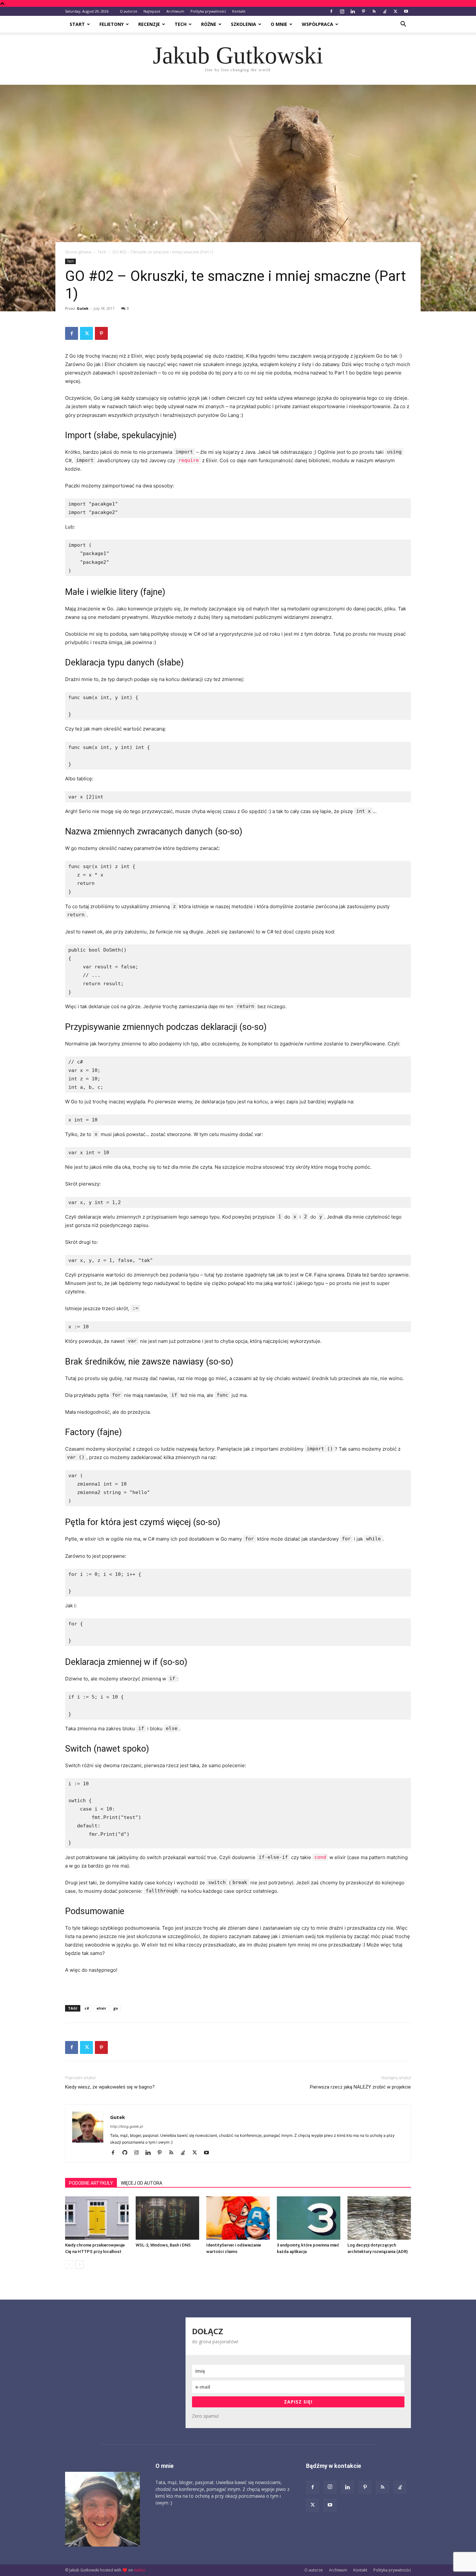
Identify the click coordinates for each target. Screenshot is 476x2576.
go (116, 2008)
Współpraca (317, 24)
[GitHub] (127, 2153)
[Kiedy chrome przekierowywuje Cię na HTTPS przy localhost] (97, 2218)
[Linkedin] (353, 11)
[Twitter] (395, 11)
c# (87, 2008)
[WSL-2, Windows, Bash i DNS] (167, 2218)
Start (77, 24)
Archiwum (175, 11)
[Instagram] (342, 11)
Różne (209, 24)
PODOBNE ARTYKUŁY (91, 2183)
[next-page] (79, 2264)
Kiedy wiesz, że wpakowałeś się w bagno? (110, 2087)
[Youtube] (406, 11)
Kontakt (239, 11)
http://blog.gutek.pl (127, 2126)
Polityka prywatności (208, 11)
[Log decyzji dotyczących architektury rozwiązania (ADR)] (379, 2218)
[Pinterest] (363, 11)
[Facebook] (331, 11)
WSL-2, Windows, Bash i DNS (163, 2245)
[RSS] (374, 11)
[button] (403, 25)
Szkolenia (244, 24)
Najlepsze (152, 11)
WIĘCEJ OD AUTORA (142, 2183)
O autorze (129, 11)
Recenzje (149, 24)
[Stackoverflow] (385, 11)
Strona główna (78, 252)
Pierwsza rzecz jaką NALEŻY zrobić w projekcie (360, 2087)
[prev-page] (69, 2264)
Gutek (83, 308)
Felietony (112, 24)
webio (140, 2570)
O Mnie (279, 24)
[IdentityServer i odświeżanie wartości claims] (238, 2218)
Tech (181, 24)
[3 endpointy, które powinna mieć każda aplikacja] (309, 2218)
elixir (101, 2008)
